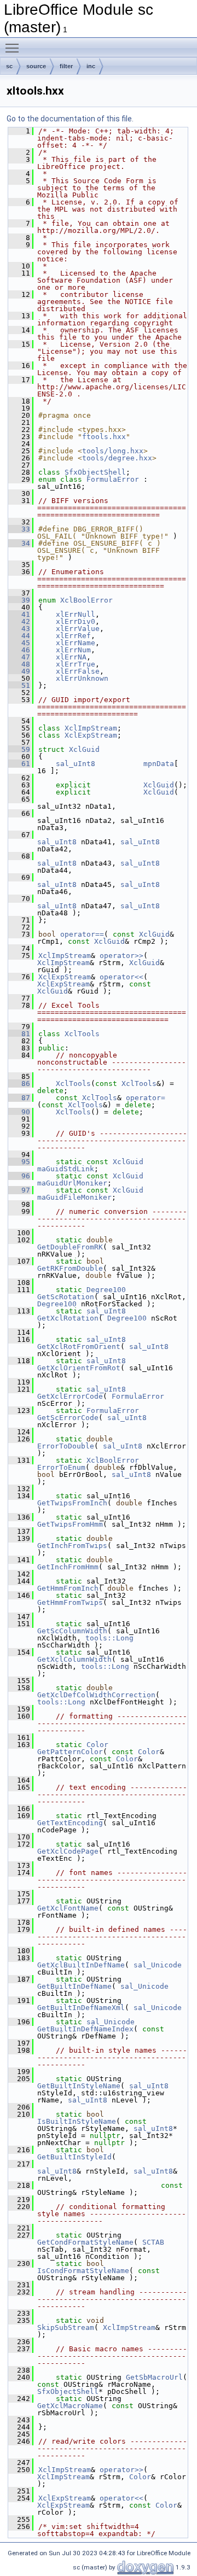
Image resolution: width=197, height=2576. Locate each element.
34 (19, 543)
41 (19, 614)
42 (19, 621)
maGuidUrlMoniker (72, 1183)
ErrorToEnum (61, 1467)
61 (19, 764)
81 (19, 1034)
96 (19, 1176)
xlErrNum (73, 650)
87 (19, 1098)
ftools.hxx (104, 437)
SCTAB (153, 2242)
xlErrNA (71, 657)
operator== (82, 934)
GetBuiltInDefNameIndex (85, 2029)
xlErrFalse (78, 671)
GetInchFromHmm (68, 1567)
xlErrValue (78, 629)
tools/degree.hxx (117, 458)
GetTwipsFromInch (72, 1503)
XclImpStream (91, 728)
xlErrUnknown (82, 678)
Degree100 (106, 1290)
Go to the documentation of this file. (70, 119)
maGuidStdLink (66, 1169)
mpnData (159, 764)
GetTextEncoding (70, 1823)
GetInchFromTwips (72, 1546)
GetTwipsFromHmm (70, 1524)
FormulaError (113, 479)
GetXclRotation (68, 1318)
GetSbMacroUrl (154, 2377)
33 (19, 529)
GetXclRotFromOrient (79, 1347)
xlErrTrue (76, 664)
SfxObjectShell (95, 472)
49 (19, 671)
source (36, 66)
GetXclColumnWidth (74, 1659)
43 (19, 629)
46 (19, 650)
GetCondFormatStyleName (85, 2242)
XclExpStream (91, 735)
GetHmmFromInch (68, 1588)
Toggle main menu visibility (14, 48)
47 (19, 657)
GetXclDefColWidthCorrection (96, 1695)
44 (19, 636)
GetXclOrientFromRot (79, 1368)
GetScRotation (66, 1297)
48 (19, 664)
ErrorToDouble (66, 1446)
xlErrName (76, 643)
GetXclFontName (68, 1908)
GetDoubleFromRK (70, 1247)
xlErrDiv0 (76, 621)
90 (19, 1112)
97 (19, 1190)
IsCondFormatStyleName (83, 2271)
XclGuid (84, 749)
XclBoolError (86, 600)
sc (9, 66)
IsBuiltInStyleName (77, 2121)
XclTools (82, 1034)
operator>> (121, 956)
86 (19, 1083)
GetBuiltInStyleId (74, 2157)
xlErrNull (76, 614)
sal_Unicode (158, 1965)
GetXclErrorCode (70, 1396)
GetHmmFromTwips (70, 1602)
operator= (146, 1098)
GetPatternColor (70, 1752)
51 (19, 685)
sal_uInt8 (76, 764)
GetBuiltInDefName (74, 1986)
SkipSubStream (66, 2327)
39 (19, 600)
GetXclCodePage (68, 1851)
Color (97, 1745)
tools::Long (109, 1638)
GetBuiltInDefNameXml (81, 2008)
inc (91, 66)
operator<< (121, 977)
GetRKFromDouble (70, 1268)
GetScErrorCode (68, 1418)
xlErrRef (73, 636)
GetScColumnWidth (72, 1631)
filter (66, 66)
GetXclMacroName (70, 2406)
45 (19, 643)
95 (19, 1162)
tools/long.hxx (113, 451)
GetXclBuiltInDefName (81, 1965)
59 (19, 749)
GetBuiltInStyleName (79, 2086)
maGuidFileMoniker (74, 1197)
